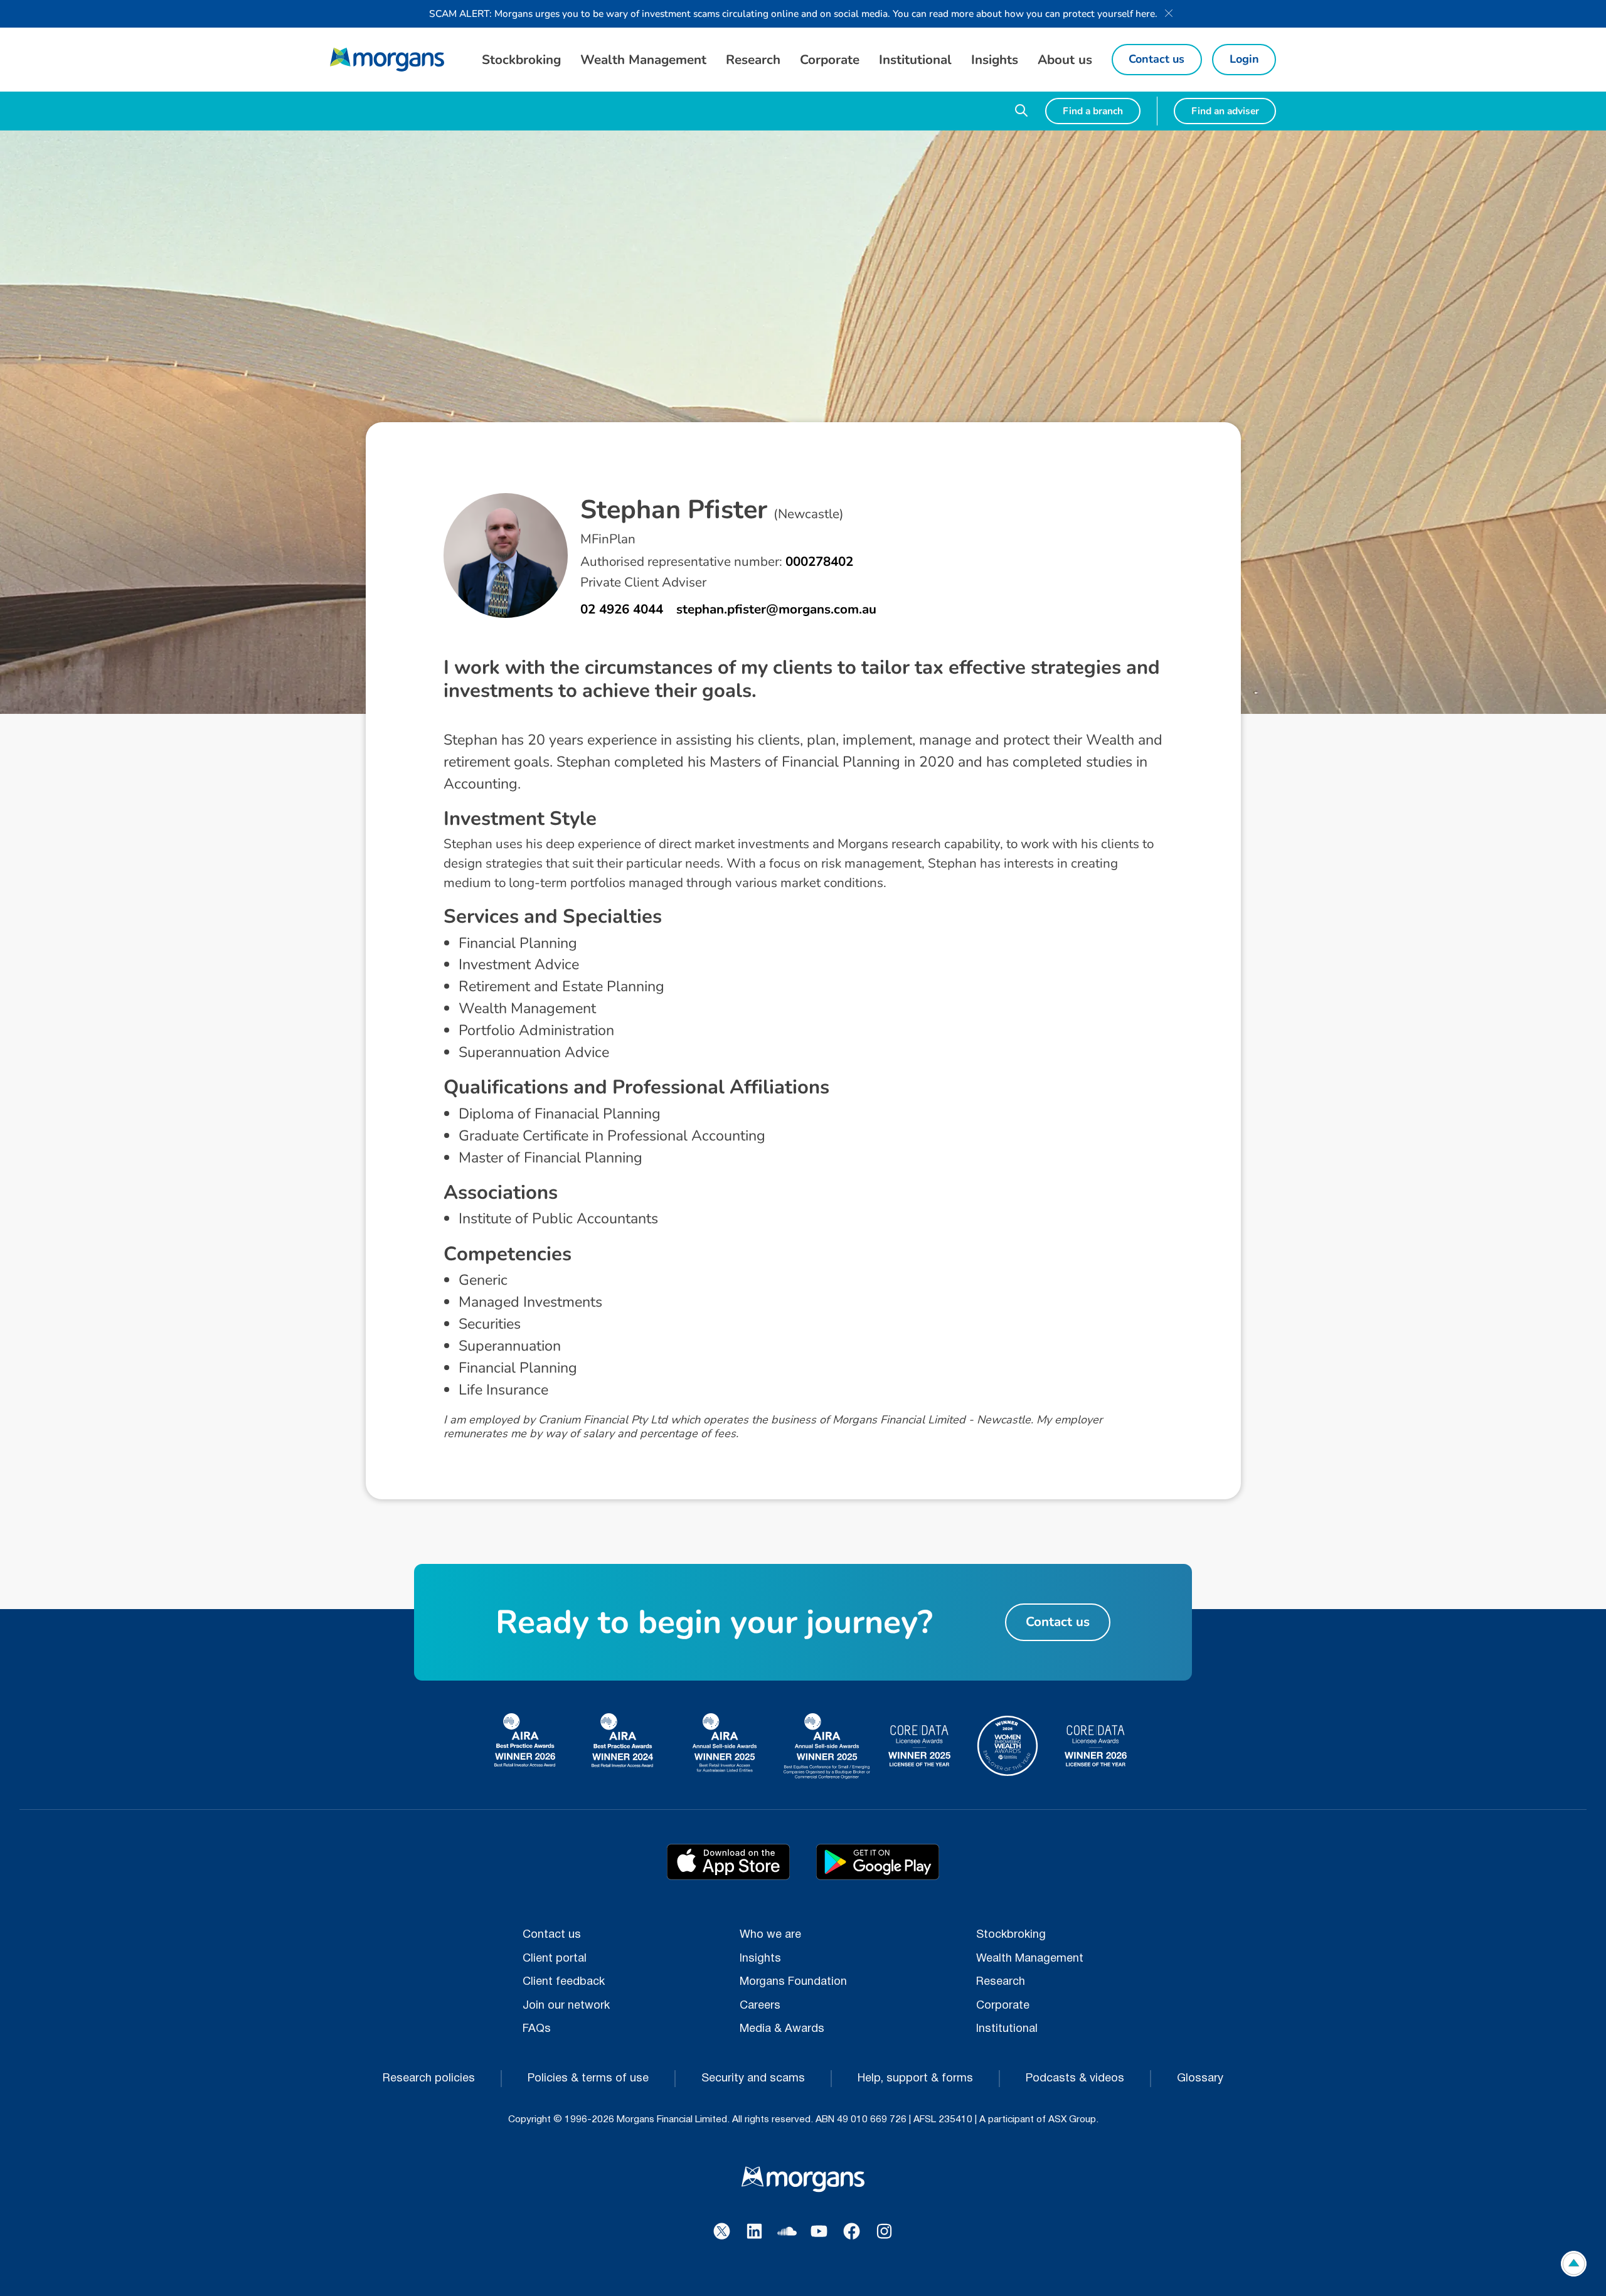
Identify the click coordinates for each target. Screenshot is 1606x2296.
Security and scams (753, 2079)
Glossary (1200, 2079)
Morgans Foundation (793, 1982)
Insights (760, 1959)
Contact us (552, 1935)
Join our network (566, 2006)
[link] (387, 60)
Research (1001, 1982)
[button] (521, 60)
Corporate (1003, 2006)
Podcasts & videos (1075, 2079)
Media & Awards (782, 2029)
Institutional (1007, 2029)
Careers (760, 2006)
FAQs (537, 2029)
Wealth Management (1030, 1959)
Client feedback (564, 1982)
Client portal (555, 1959)
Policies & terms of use (588, 2079)
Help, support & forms (915, 2079)
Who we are (770, 1935)
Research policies (429, 2079)
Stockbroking (1011, 1935)
